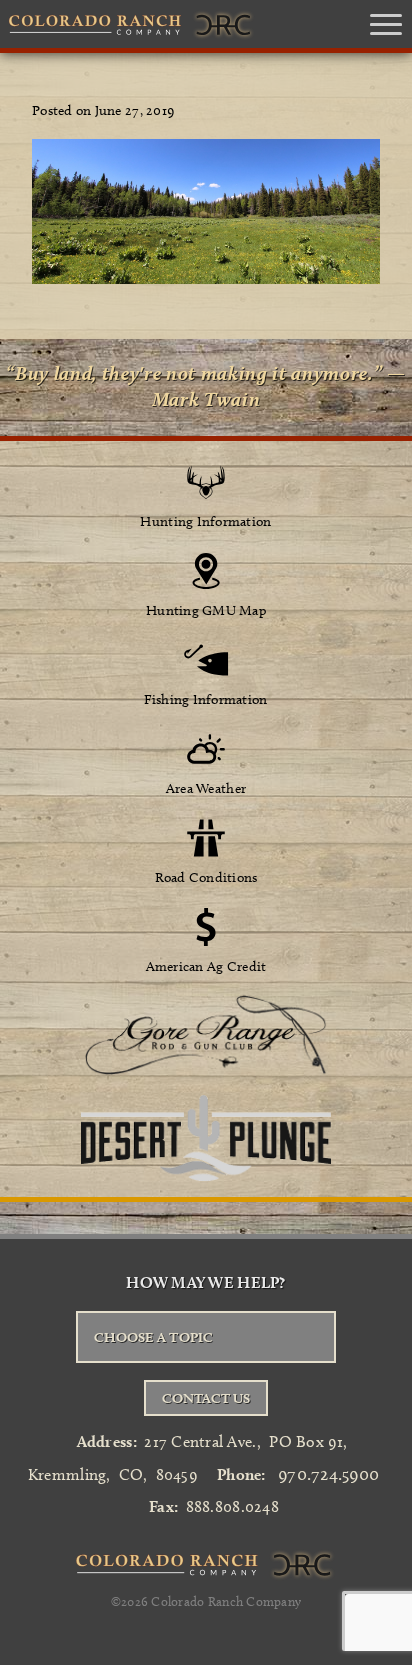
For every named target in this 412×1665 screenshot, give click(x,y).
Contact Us (206, 1398)
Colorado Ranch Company (226, 1601)
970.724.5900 (328, 1474)
